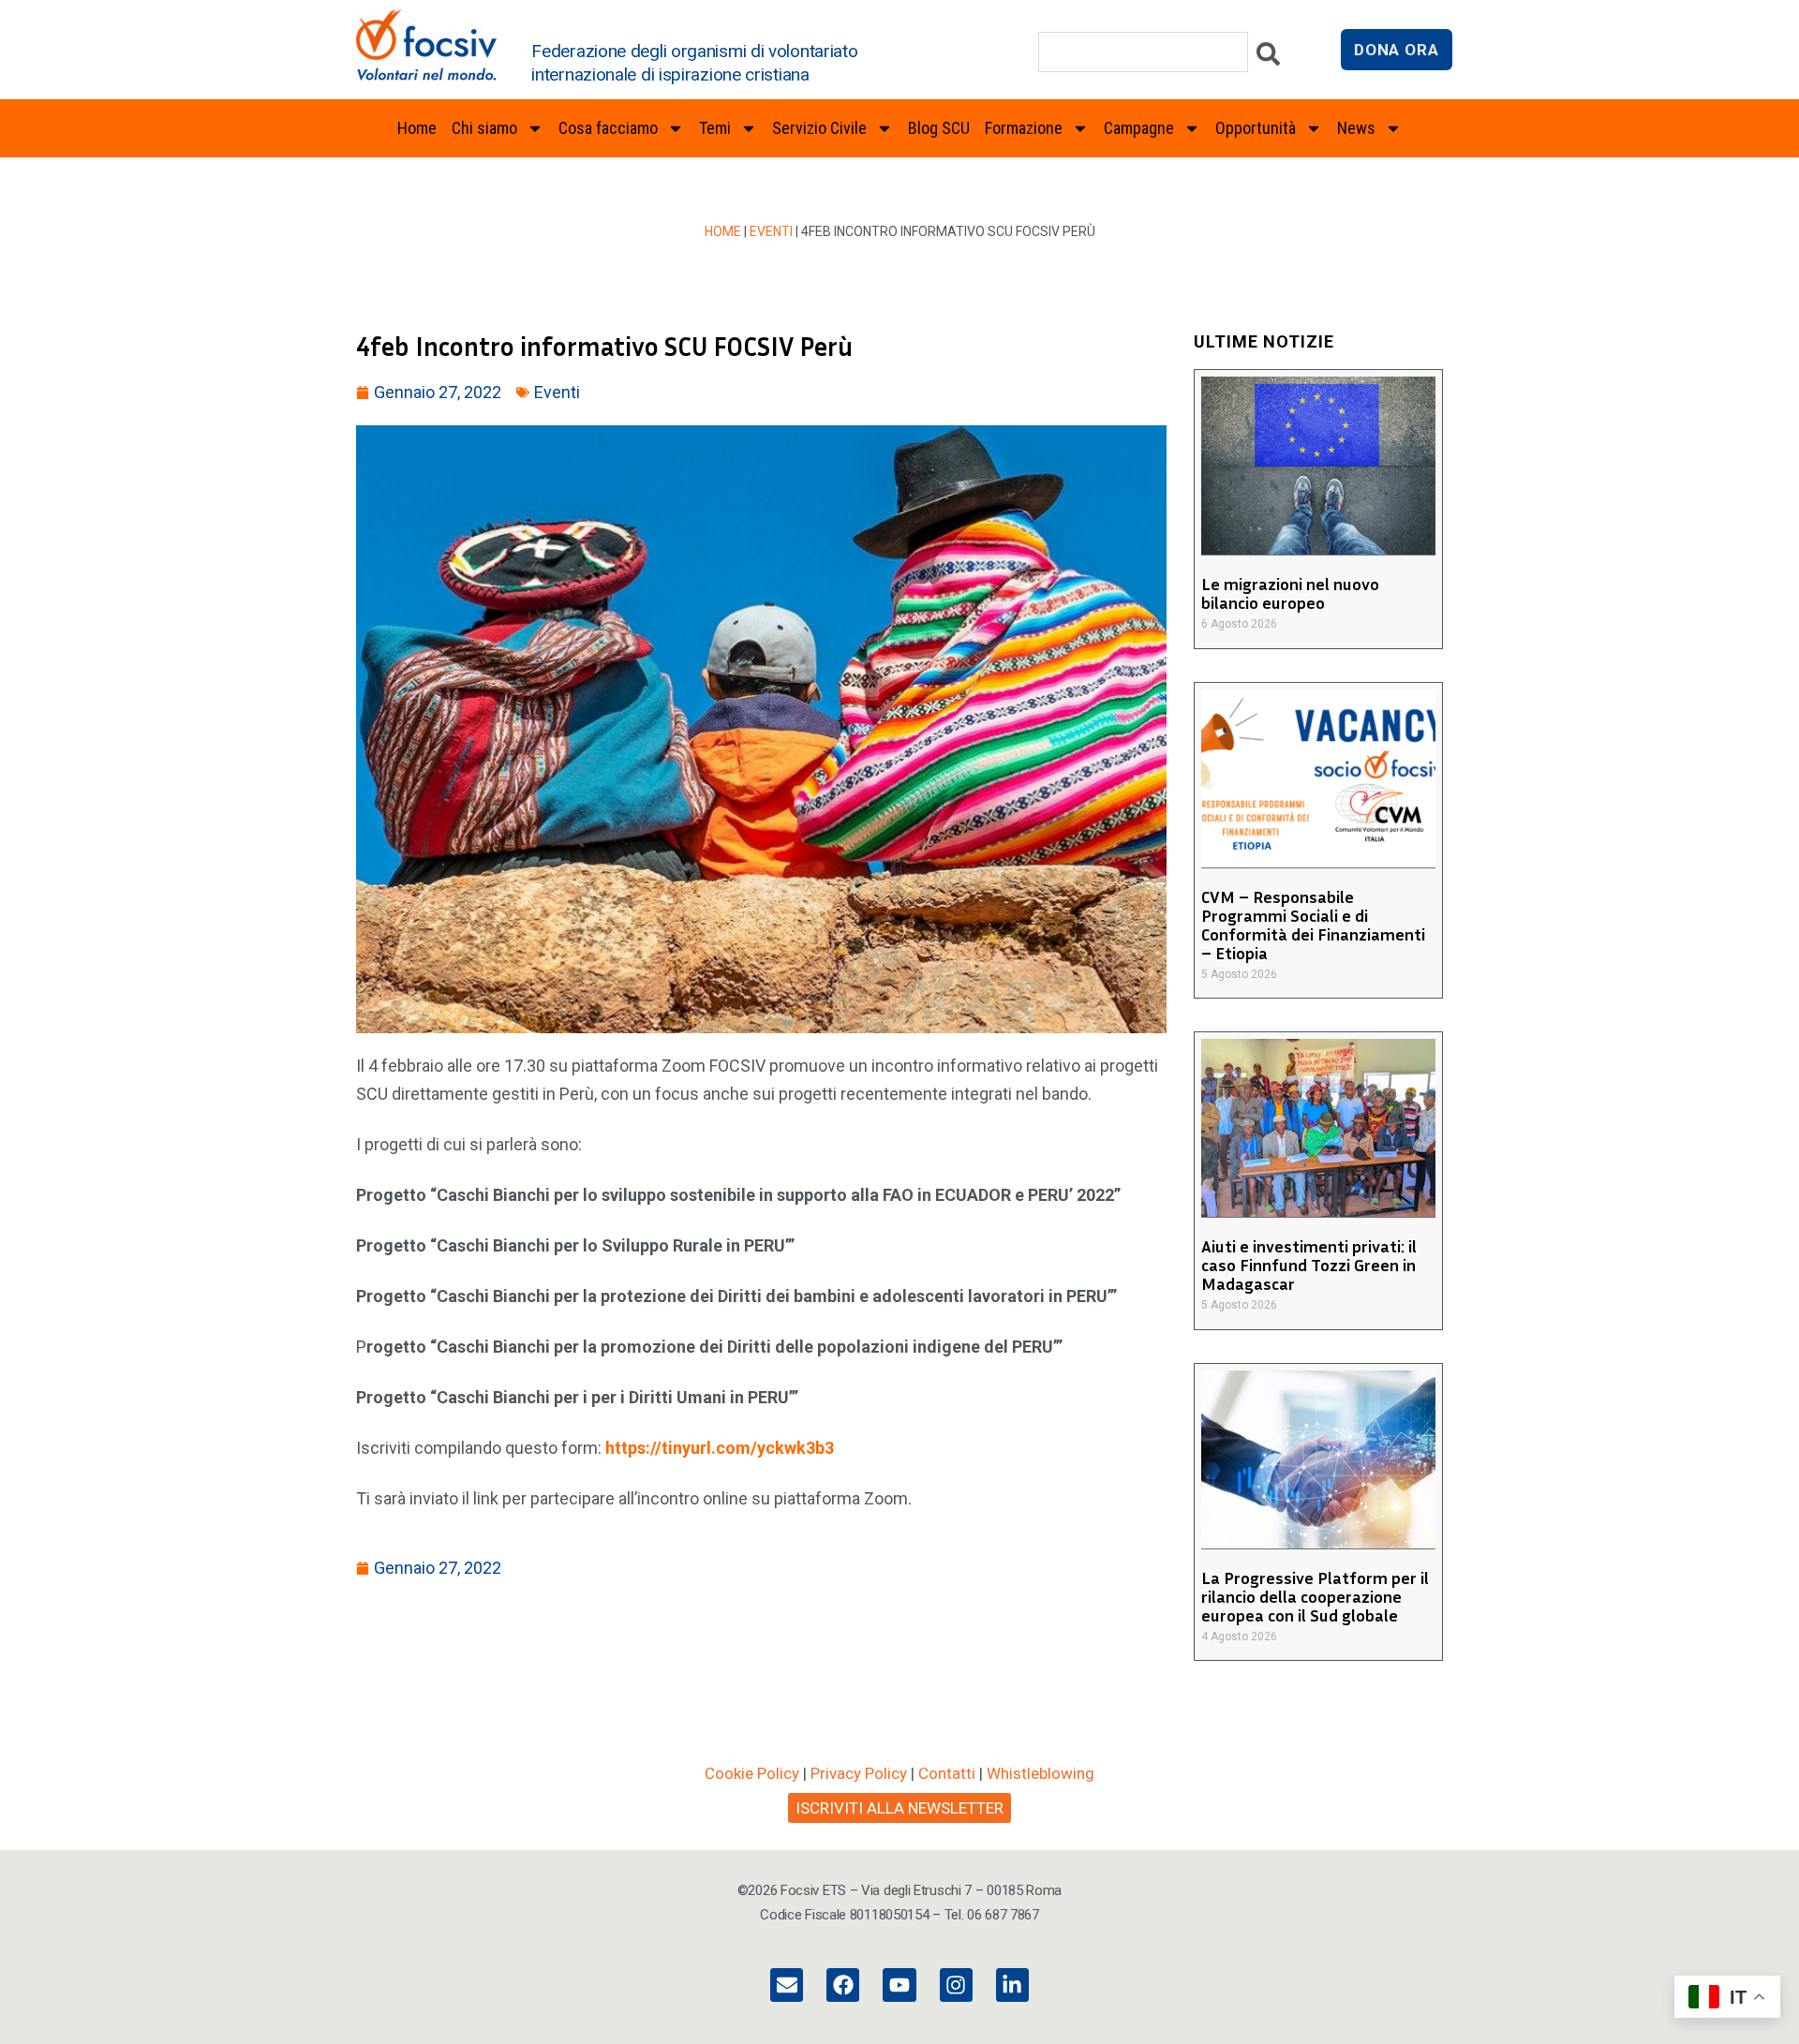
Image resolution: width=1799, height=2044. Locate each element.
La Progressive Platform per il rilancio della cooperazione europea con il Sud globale (1315, 1596)
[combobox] (1143, 52)
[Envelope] (787, 1985)
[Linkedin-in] (1012, 1985)
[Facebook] (843, 1985)
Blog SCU (939, 128)
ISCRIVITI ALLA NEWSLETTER (899, 1808)
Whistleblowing (1041, 1773)
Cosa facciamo (608, 128)
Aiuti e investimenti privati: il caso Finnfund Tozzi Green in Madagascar (1309, 1265)
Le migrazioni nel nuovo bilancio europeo (1290, 593)
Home (417, 128)
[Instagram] (956, 1985)
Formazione (1024, 128)
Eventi (771, 231)
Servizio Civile (819, 128)
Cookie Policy (752, 1773)
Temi (715, 128)
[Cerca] (1268, 59)
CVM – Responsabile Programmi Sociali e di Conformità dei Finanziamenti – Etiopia (1313, 925)
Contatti (947, 1773)
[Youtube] (899, 1985)
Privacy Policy (859, 1773)
